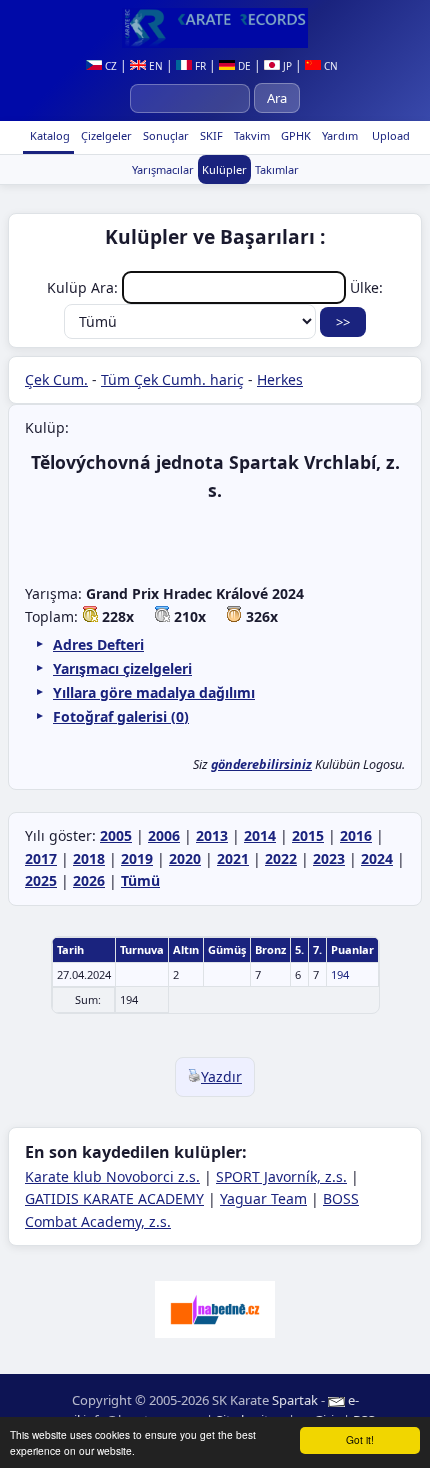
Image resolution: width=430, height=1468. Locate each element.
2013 (212, 835)
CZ (109, 66)
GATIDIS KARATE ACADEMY (114, 1198)
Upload (391, 135)
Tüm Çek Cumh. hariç (172, 379)
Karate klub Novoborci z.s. (112, 1176)
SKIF (210, 135)
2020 (185, 858)
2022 (281, 858)
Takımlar (277, 169)
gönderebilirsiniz (261, 764)
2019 (137, 858)
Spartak (295, 1400)
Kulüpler (224, 169)
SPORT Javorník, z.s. (281, 1176)
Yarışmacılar (163, 169)
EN (154, 66)
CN (329, 66)
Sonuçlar (164, 135)
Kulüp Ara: (84, 287)
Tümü (140, 880)
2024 (377, 858)
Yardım (338, 135)
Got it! (360, 1439)
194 (340, 974)
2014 (260, 835)
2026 (89, 880)
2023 (329, 858)
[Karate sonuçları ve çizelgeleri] (215, 28)
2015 (308, 835)
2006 (164, 835)
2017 (41, 858)
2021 (233, 858)
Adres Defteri (98, 644)
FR (199, 66)
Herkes (280, 379)
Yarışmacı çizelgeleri (122, 668)
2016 (356, 835)
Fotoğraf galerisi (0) (121, 716)
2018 (89, 858)
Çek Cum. (56, 379)
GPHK (294, 135)
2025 (41, 880)
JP (286, 66)
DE (243, 66)
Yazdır (221, 1076)
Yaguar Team (263, 1198)
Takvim (250, 135)
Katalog (48, 135)
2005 (116, 835)
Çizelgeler (105, 135)
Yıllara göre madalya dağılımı (154, 692)
